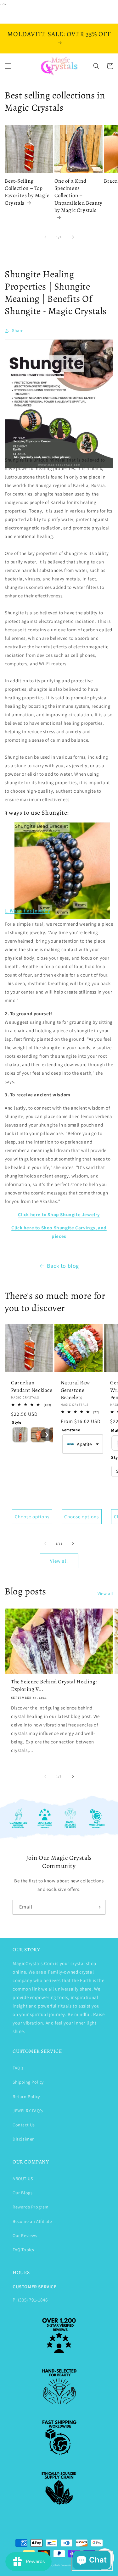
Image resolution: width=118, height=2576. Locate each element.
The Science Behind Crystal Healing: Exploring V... (54, 1685)
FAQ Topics (23, 2250)
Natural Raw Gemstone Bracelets (76, 1390)
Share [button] (18, 330)
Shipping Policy (28, 2082)
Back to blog (63, 1266)
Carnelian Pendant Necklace (32, 1386)
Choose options (32, 1517)
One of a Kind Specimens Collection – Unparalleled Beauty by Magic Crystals (79, 196)
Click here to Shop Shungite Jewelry (59, 1214)
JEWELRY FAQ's (28, 2111)
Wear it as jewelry (30, 911)
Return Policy (26, 2097)
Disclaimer (23, 2139)
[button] (8, 66)
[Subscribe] (98, 1907)
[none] (20, 1435)
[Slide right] (73, 237)
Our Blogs (22, 2193)
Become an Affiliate (32, 2221)
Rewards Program (31, 2207)
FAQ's (18, 2068)
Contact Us (24, 2125)
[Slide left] (45, 237)
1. (7, 911)
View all (59, 1561)
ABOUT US (23, 2179)
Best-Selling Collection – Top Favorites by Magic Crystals (27, 192)
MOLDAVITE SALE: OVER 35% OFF (59, 34)
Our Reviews (25, 2235)
